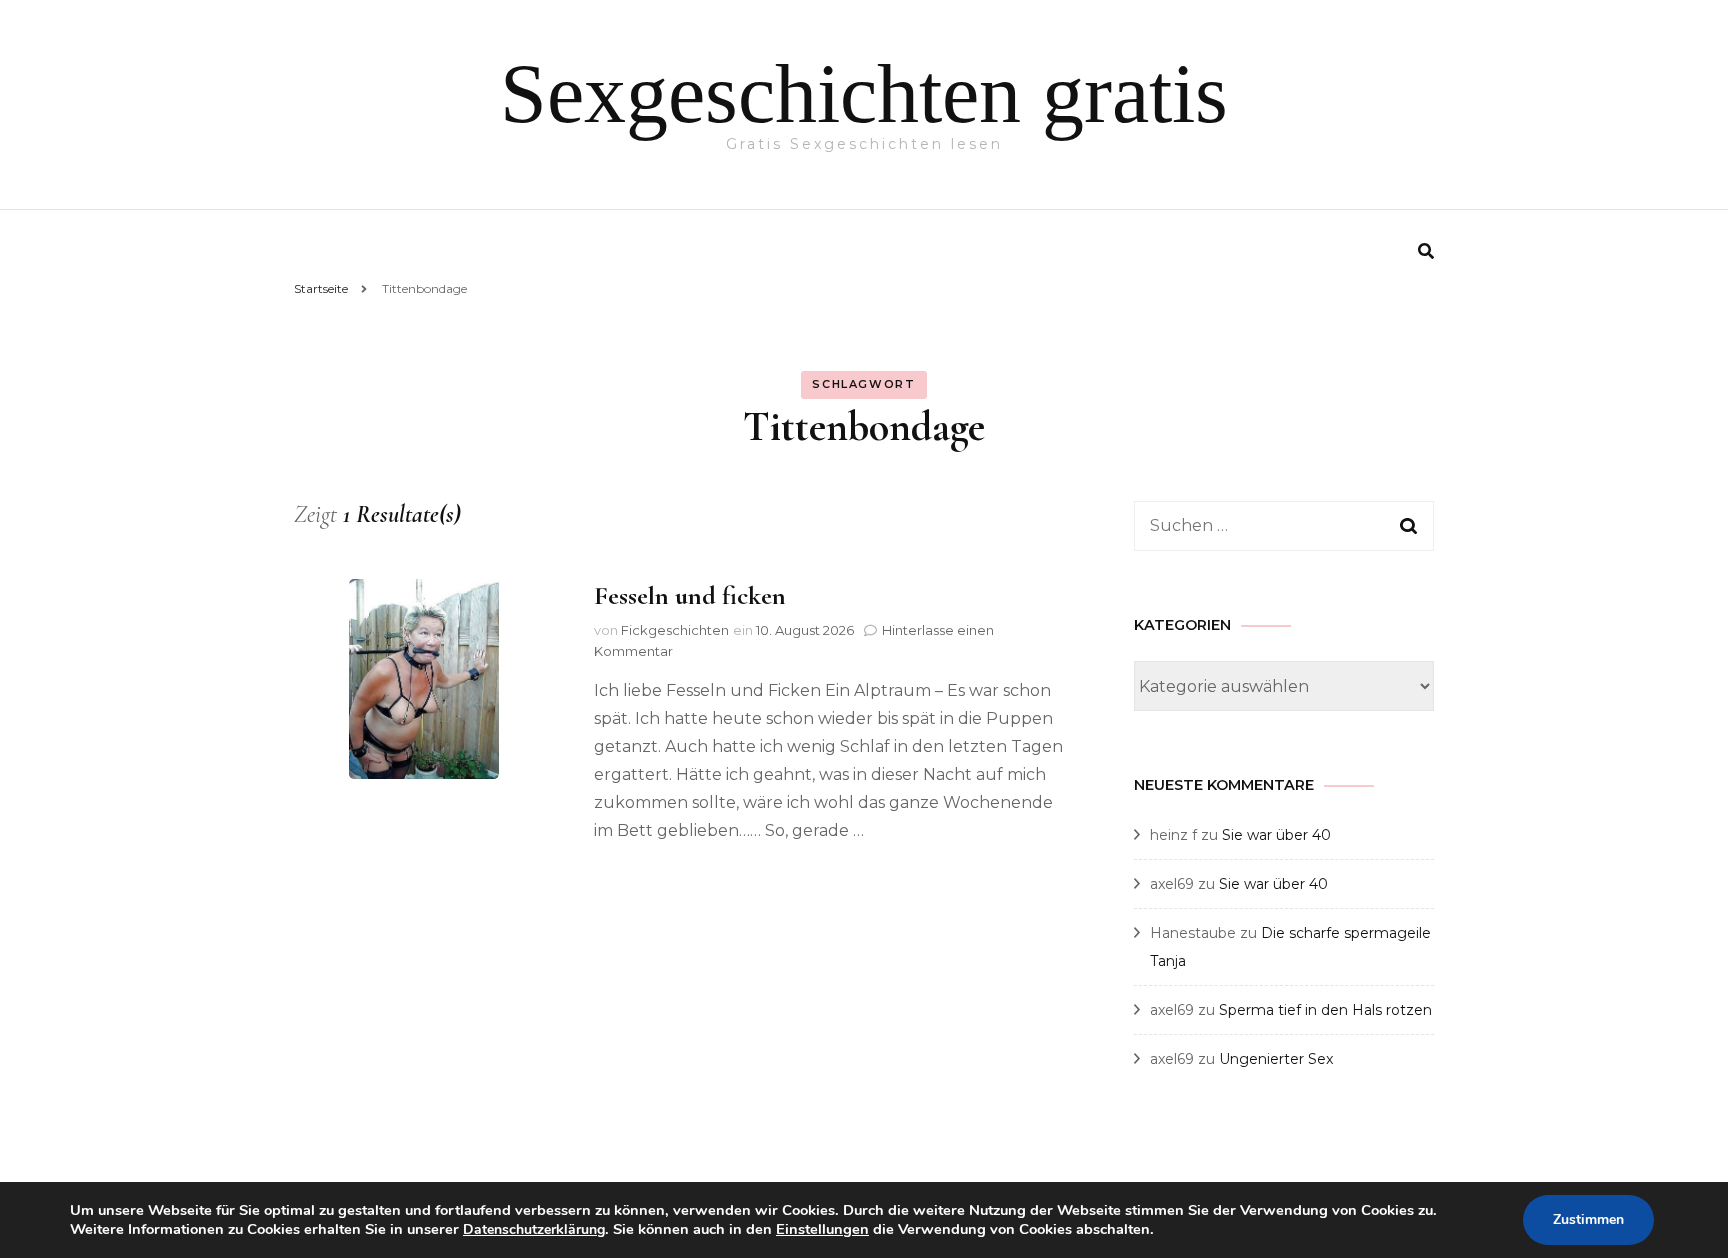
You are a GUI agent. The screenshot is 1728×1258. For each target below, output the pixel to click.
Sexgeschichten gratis (864, 93)
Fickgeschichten (675, 630)
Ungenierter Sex (1276, 1059)
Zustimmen (1588, 1219)
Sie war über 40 (1276, 835)
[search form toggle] (1426, 251)
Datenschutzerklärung (534, 1229)
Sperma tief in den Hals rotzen (1325, 1010)
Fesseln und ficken (690, 595)
